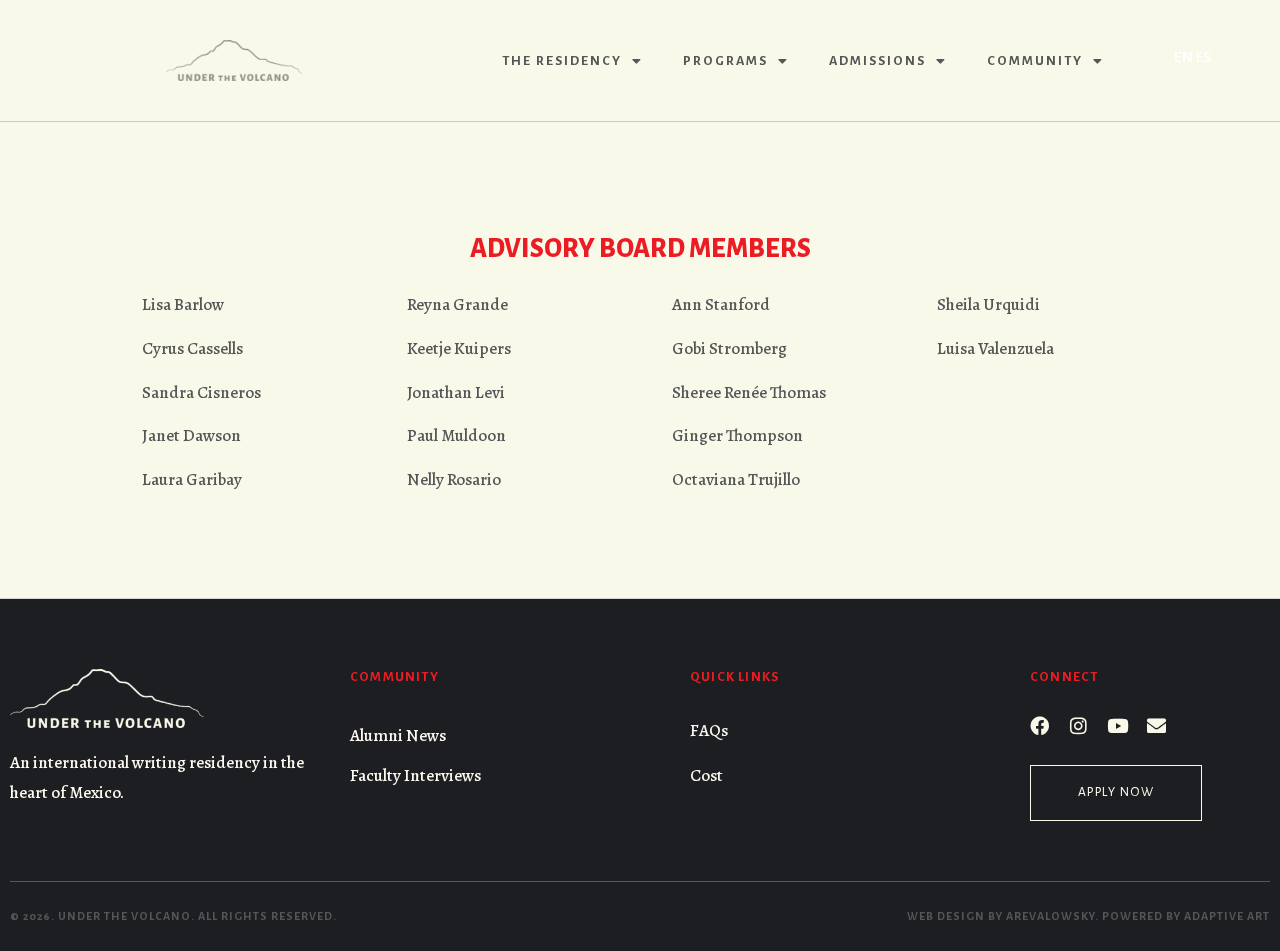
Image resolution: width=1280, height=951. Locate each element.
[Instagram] (1078, 725)
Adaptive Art (1227, 916)
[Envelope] (1156, 725)
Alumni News (398, 735)
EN (1183, 57)
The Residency (562, 61)
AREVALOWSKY (1050, 916)
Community (1035, 61)
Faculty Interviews (415, 775)
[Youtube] (1117, 725)
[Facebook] (1039, 725)
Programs (725, 61)
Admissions (877, 61)
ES (1203, 57)
